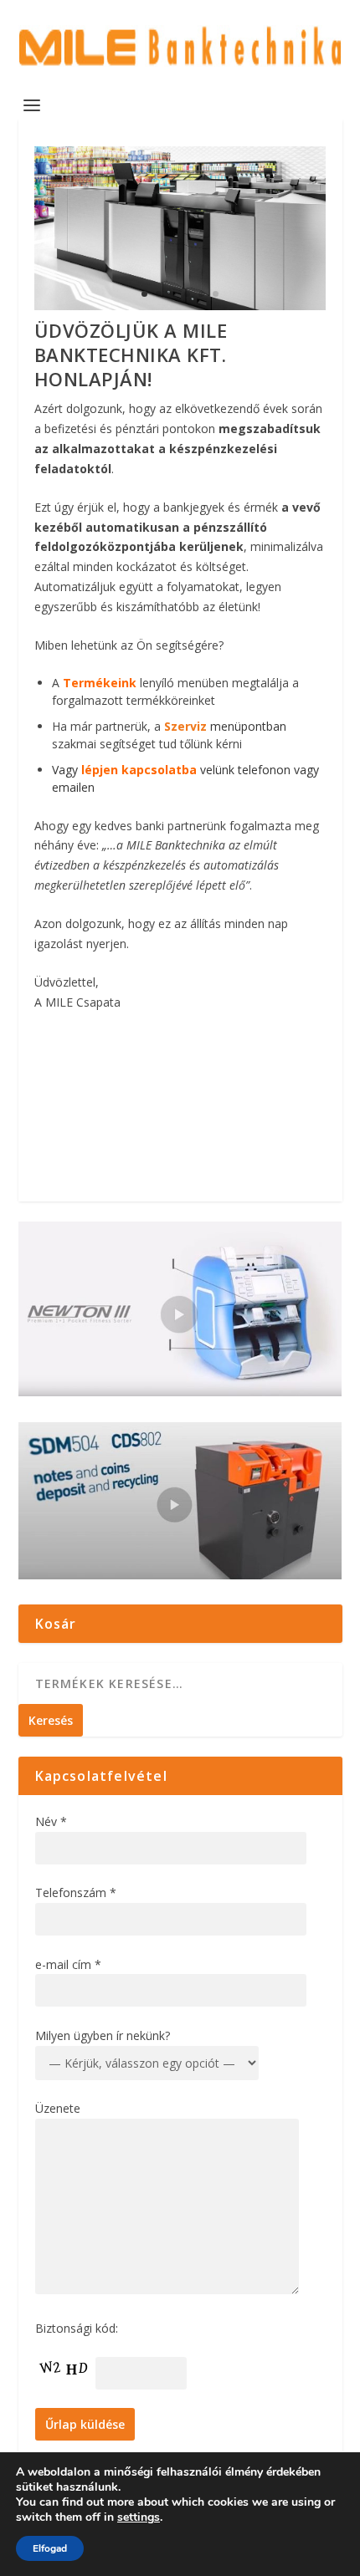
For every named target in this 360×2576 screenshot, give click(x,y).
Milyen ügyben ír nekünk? (103, 2035)
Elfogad (50, 2548)
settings (139, 2517)
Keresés (51, 1720)
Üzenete (58, 2108)
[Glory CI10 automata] (180, 306)
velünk (158, 770)
